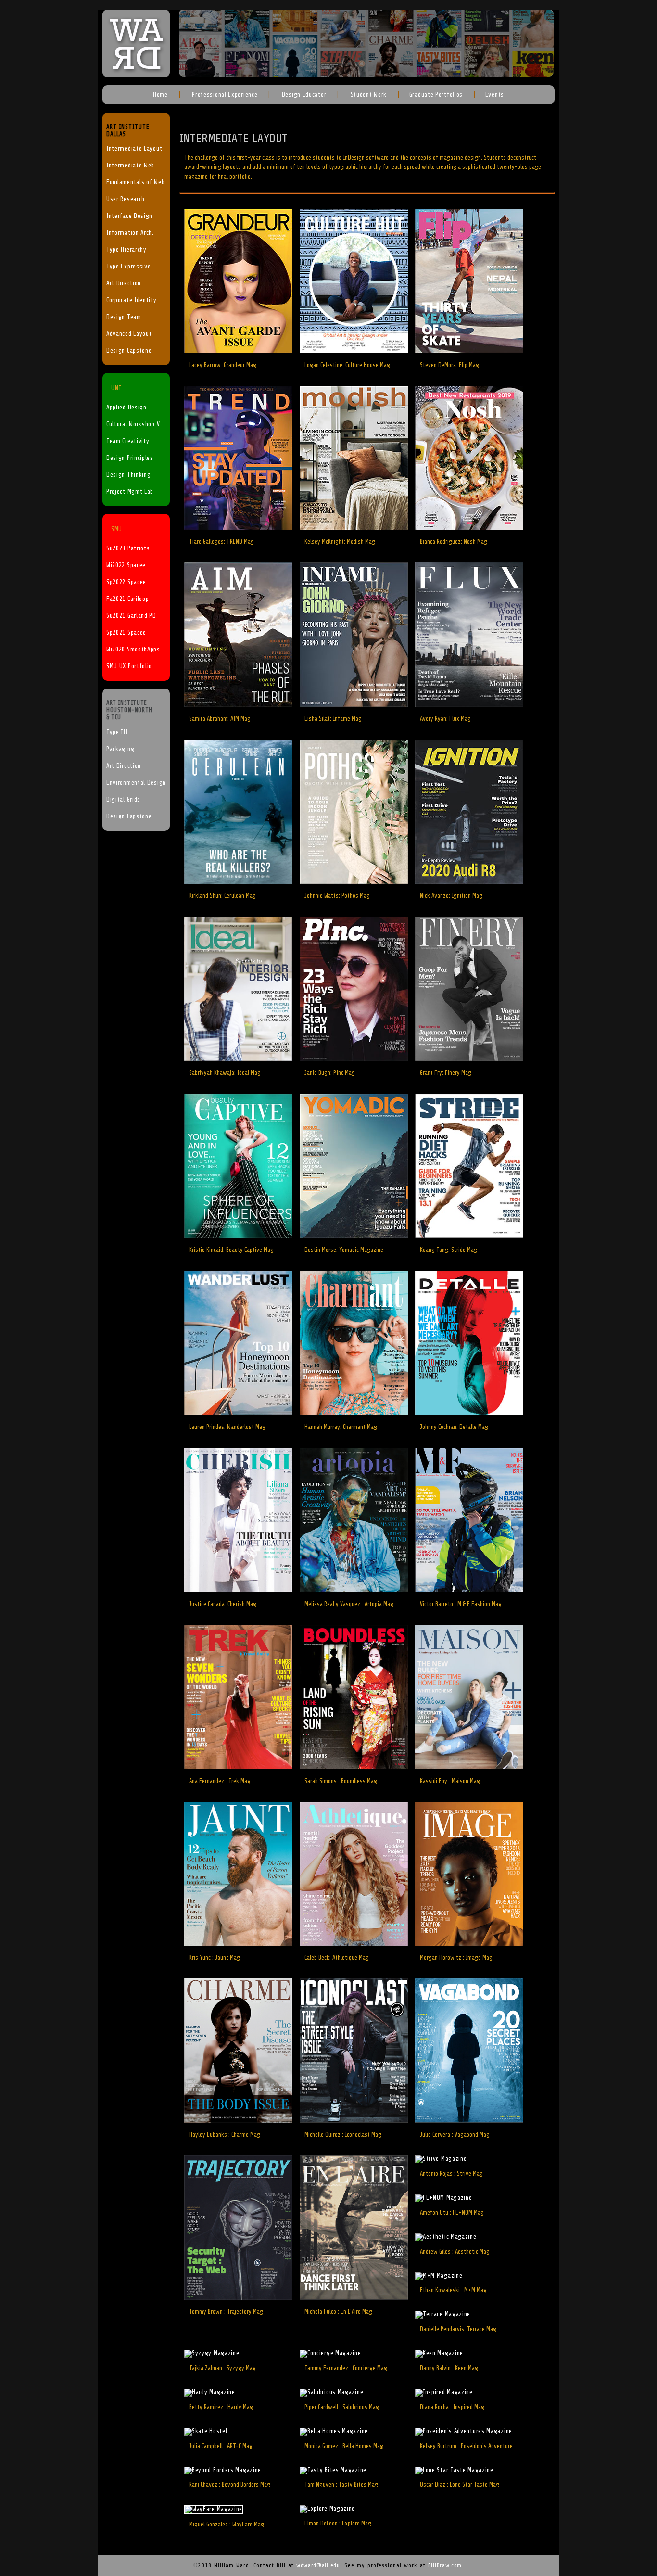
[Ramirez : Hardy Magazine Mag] (210, 2392)
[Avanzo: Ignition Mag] (469, 882)
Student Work (368, 95)
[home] (136, 75)
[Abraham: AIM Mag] (238, 705)
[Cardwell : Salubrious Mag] (331, 2392)
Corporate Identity (132, 300)
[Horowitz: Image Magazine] (469, 1944)
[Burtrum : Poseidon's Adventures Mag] (464, 2431)
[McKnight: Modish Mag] (354, 528)
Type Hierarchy (126, 250)
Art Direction (124, 283)
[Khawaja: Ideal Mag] (238, 1059)
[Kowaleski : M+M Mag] (439, 2276)
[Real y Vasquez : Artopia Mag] (354, 1590)
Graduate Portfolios (436, 95)
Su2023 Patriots (128, 548)
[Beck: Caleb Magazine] (354, 1944)
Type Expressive (129, 267)
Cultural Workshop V (133, 424)
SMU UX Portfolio (129, 666)
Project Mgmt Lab (130, 492)
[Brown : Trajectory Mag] (238, 2298)
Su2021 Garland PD (131, 616)
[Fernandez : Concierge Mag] (330, 2353)
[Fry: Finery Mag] (469, 1059)
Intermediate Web (130, 166)
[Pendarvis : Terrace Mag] (443, 2314)
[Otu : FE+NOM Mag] (444, 2198)
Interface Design (129, 216)
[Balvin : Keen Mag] (439, 2353)
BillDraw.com (445, 2565)
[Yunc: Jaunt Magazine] (238, 1944)
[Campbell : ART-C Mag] (206, 2431)
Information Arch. (130, 233)
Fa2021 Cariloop (128, 599)
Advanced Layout (129, 334)
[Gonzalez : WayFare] (214, 2509)
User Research (126, 199)
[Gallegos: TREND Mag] (238, 528)
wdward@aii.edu (318, 2565)
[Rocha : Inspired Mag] (444, 2392)
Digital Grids (123, 800)
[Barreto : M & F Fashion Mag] (469, 1590)
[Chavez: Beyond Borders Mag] (223, 2470)
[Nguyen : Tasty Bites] (333, 2470)
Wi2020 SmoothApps (133, 650)
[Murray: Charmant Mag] (354, 1413)
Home (160, 95)
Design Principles (130, 458)
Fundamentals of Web (135, 182)
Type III (117, 732)
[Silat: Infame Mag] (354, 705)
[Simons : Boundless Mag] (354, 1767)
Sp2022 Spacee (126, 582)
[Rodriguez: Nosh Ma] (469, 528)
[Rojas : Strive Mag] (441, 2159)
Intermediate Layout (134, 149)
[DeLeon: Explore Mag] (327, 2509)
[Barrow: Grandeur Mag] (238, 351)
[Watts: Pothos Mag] (354, 882)
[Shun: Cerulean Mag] (238, 882)
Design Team (124, 317)
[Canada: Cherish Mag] (238, 1590)
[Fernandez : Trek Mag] (238, 1767)
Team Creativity (128, 441)
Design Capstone (129, 351)
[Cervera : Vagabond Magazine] (469, 2121)
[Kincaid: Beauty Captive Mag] (238, 1236)
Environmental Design (136, 783)
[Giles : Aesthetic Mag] (446, 2237)
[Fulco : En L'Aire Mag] (354, 2298)
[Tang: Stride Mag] (469, 1236)
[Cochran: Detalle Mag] (469, 1413)
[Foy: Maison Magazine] (469, 1767)
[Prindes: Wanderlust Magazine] (238, 1413)
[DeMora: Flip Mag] (469, 351)
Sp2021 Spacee (126, 633)
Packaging (120, 749)
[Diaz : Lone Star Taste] (454, 2470)
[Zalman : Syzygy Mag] (212, 2353)
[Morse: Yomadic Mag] (354, 1236)
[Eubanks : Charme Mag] (238, 2121)
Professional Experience (224, 95)
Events (495, 95)
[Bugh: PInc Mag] (354, 1059)
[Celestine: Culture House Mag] (354, 351)
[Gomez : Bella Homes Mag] (334, 2431)
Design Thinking (129, 475)
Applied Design (126, 408)
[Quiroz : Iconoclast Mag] (354, 2121)
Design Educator (303, 95)
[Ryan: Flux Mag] (469, 705)
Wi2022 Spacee (126, 565)
